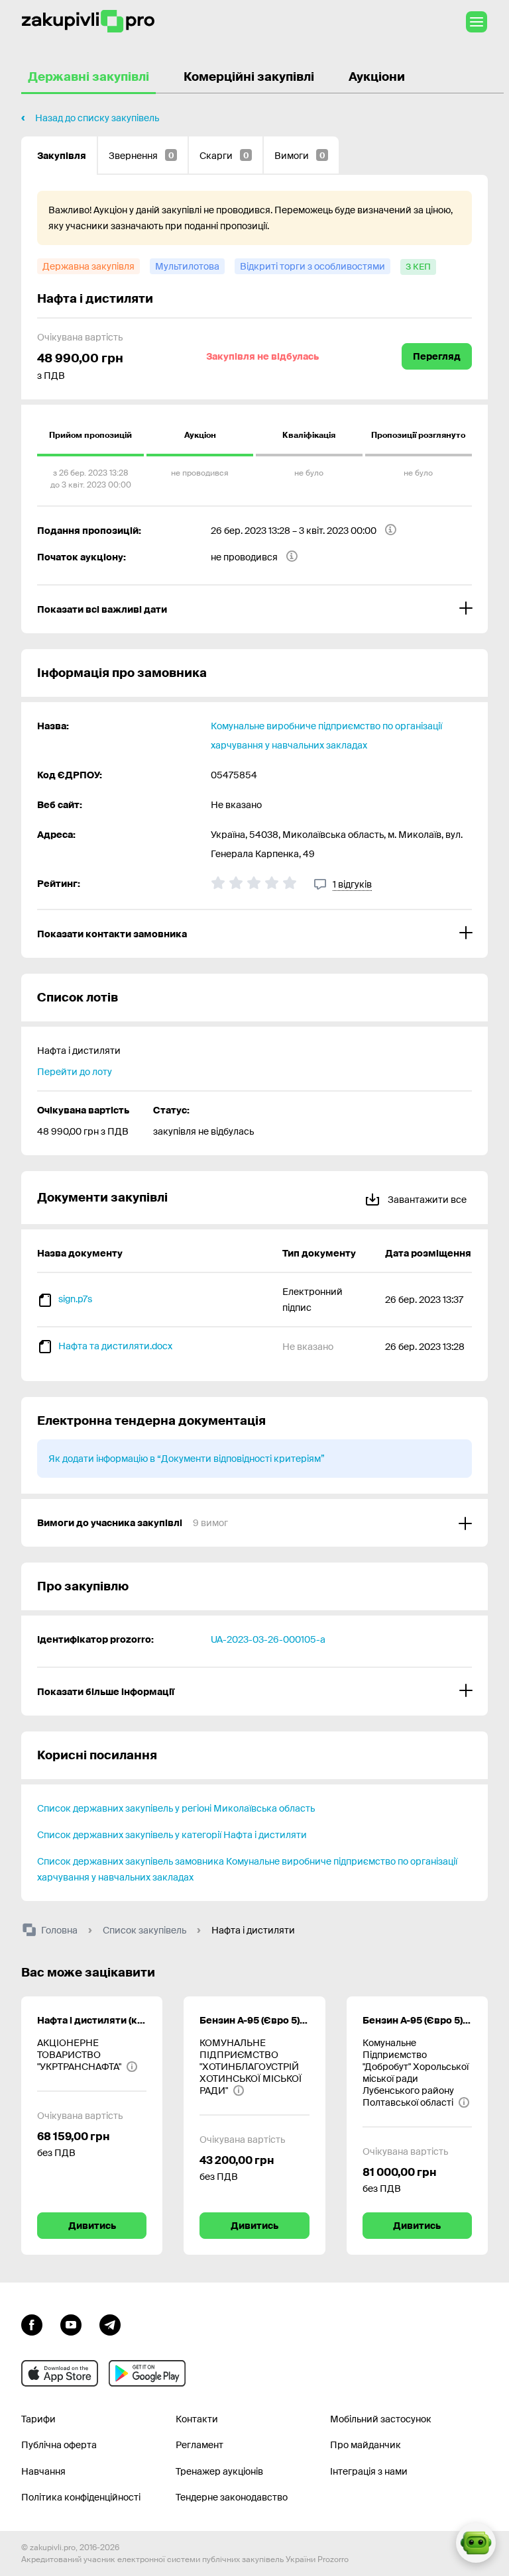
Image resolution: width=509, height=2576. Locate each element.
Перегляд (437, 356)
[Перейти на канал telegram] (110, 2324)
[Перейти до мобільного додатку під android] (147, 2373)
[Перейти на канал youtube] (71, 2324)
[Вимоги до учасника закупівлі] (254, 1523)
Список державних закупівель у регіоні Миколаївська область (176, 1808)
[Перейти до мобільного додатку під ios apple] (60, 2373)
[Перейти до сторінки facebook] (32, 2324)
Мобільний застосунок (381, 2419)
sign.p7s (75, 1299)
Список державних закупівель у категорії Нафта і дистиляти (172, 1835)
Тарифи (38, 2419)
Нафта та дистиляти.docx (115, 1346)
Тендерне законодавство (232, 2497)
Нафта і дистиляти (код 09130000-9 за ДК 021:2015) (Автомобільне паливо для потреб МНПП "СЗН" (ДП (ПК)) (92, 2020)
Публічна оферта (59, 2445)
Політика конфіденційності (81, 2497)
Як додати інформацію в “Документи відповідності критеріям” (187, 1459)
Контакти (197, 2419)
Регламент (199, 2445)
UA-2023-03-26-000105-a (268, 1639)
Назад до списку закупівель (97, 118)
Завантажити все (426, 1200)
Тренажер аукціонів (219, 2471)
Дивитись (92, 2226)
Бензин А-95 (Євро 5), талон (254, 2020)
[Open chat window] (476, 2543)
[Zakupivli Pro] (88, 22)
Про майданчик (366, 2445)
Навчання (43, 2471)
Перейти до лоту (75, 1072)
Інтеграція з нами (369, 2471)
